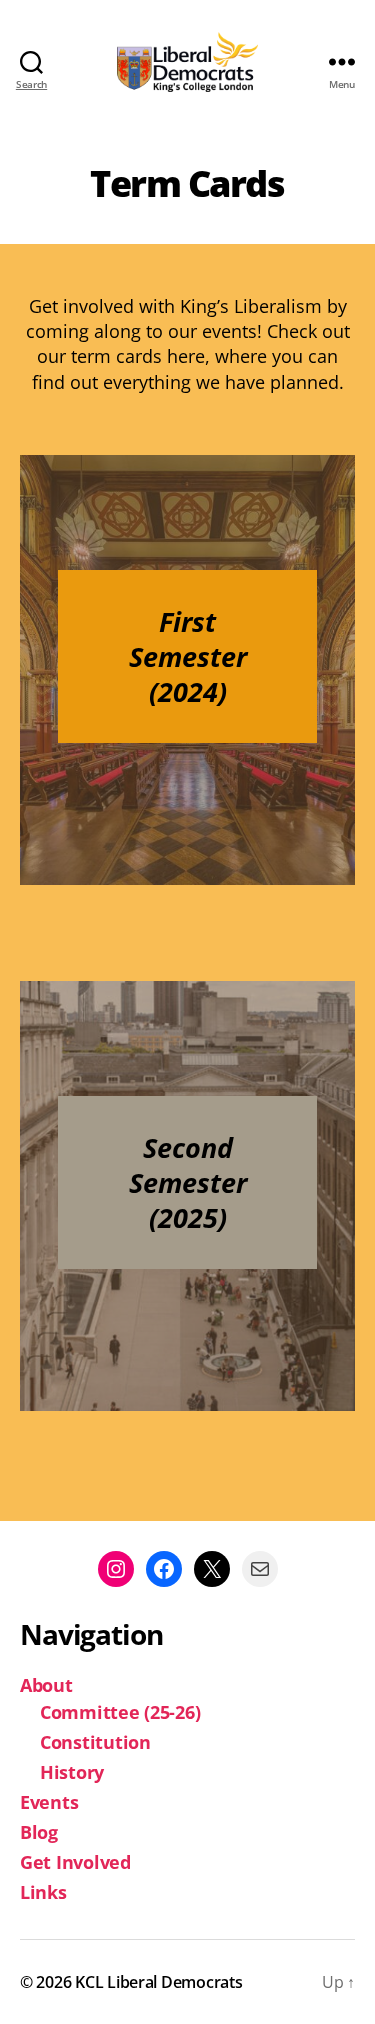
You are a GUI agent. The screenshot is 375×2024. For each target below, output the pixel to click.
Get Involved (75, 1862)
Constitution (95, 1742)
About (46, 1685)
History (72, 1772)
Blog (39, 1832)
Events (49, 1802)
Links (43, 1892)
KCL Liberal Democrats (158, 1982)
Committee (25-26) (120, 1712)
